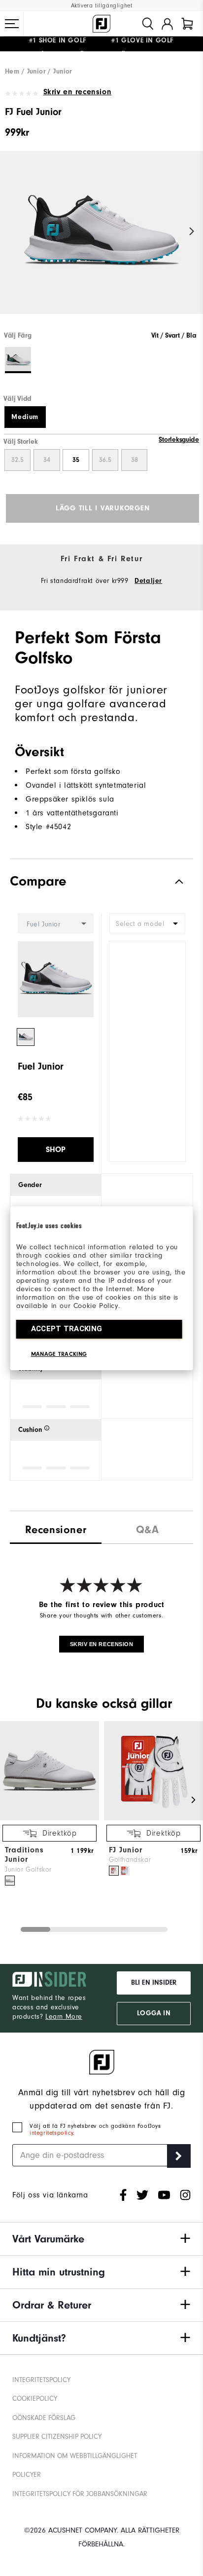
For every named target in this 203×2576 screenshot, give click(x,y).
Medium (25, 417)
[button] (12, 24)
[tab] (187, 24)
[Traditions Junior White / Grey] (10, 1881)
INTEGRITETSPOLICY (41, 2380)
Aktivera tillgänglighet (102, 6)
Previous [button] (11, 231)
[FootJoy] (101, 24)
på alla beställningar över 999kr (81, 44)
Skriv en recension (77, 92)
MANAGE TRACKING (59, 1354)
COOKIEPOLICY (35, 2399)
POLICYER (27, 2475)
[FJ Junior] (153, 1818)
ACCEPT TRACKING (67, 1329)
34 (47, 460)
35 (76, 460)
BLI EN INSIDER (154, 1983)
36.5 (105, 460)
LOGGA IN (153, 2013)
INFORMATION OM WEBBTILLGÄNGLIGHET (75, 2456)
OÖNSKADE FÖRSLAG (44, 2418)
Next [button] (192, 231)
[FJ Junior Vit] (114, 1871)
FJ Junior (126, 1850)
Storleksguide (179, 440)
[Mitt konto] (167, 24)
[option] (101, 241)
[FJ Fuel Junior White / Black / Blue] (101, 241)
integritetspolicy (51, 2133)
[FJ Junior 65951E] (125, 1871)
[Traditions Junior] (50, 1818)
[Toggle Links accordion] (101, 2239)
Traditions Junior (24, 1855)
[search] (148, 24)
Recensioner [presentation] (56, 1530)
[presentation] (147, 1527)
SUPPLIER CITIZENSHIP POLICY (57, 2437)
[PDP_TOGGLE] (171, 881)
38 (135, 460)
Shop (56, 1150)
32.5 (17, 460)
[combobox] (147, 923)
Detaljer (148, 581)
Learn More (64, 2017)
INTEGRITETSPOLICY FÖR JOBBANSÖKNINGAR (80, 2494)
